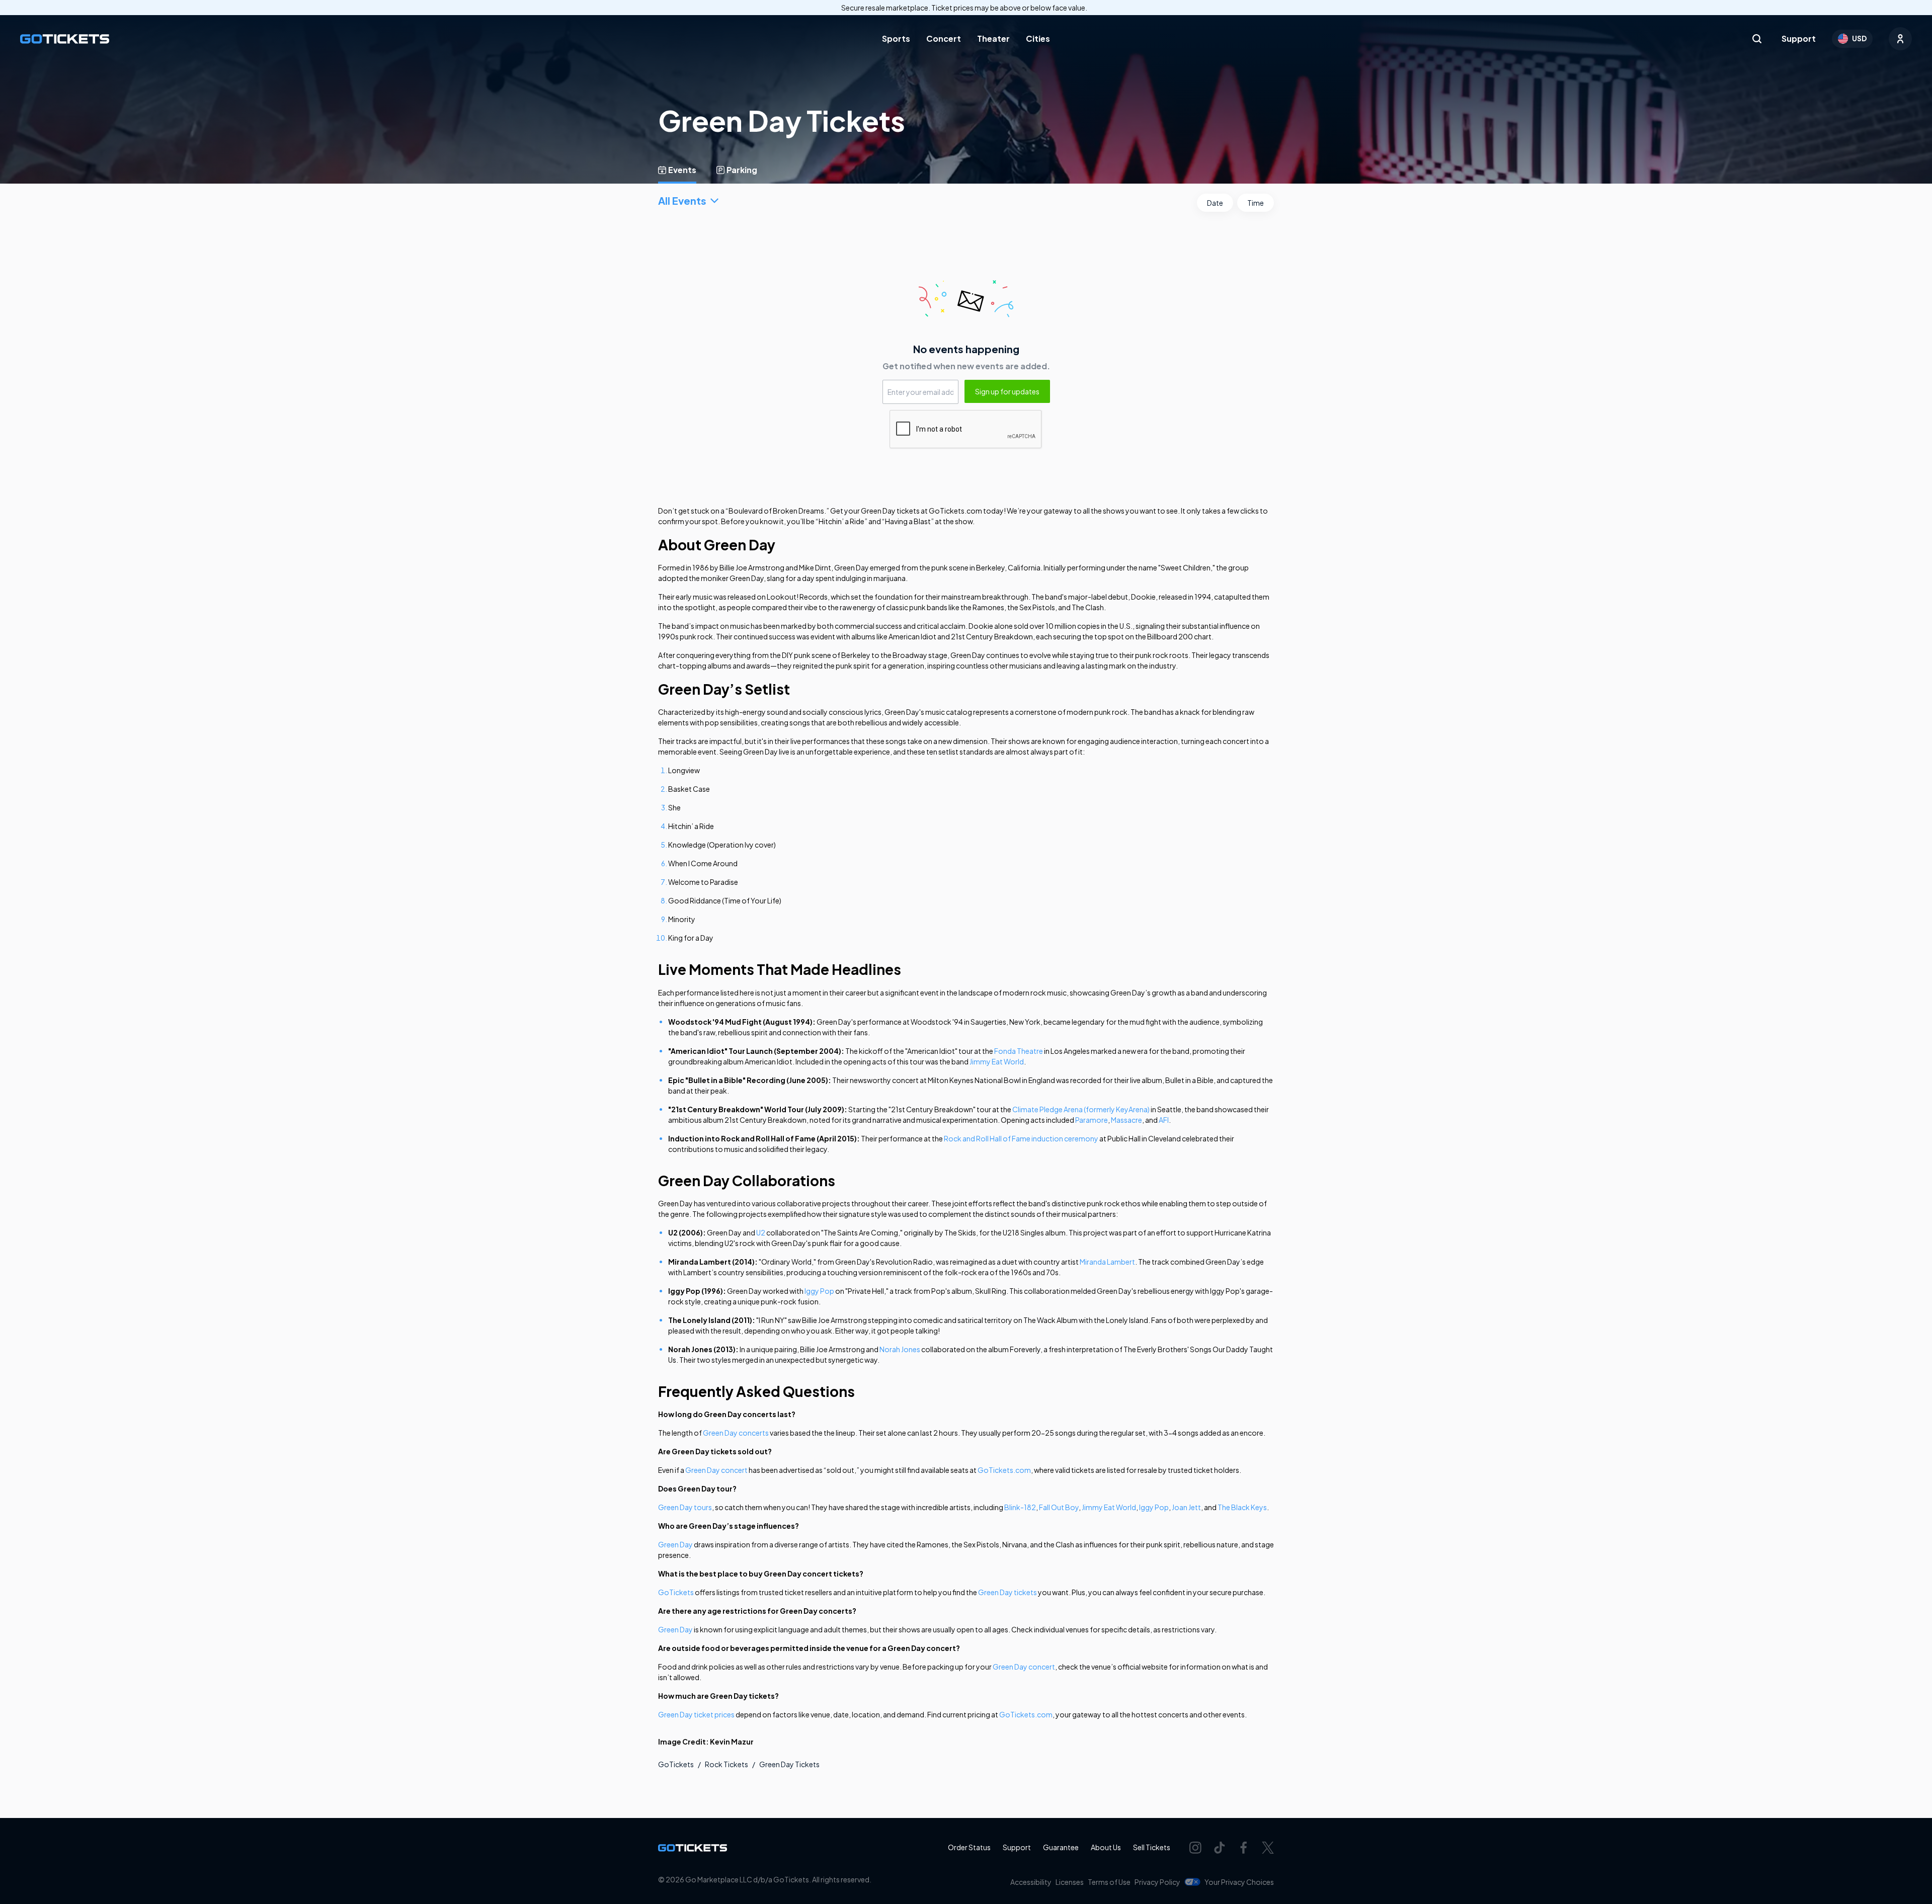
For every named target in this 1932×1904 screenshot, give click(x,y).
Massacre (1126, 1120)
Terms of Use (1109, 1882)
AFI (1164, 1120)
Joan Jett (1186, 1507)
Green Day (675, 1544)
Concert (944, 38)
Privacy (1157, 1882)
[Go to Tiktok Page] (1220, 1848)
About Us (1106, 1847)
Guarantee (1061, 1847)
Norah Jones (900, 1349)
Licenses (1070, 1882)
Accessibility (1031, 1882)
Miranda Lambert (1107, 1262)
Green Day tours (685, 1507)
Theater (993, 38)
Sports (896, 38)
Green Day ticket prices (696, 1714)
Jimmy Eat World (997, 1061)
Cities (1038, 38)
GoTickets (676, 1592)
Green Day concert (716, 1470)
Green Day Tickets (789, 1764)
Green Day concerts (736, 1433)
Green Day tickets (1008, 1592)
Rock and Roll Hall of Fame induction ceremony (1021, 1138)
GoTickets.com (1004, 1470)
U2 (761, 1232)
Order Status (969, 1847)
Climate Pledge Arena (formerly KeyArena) (1081, 1109)
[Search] (1757, 39)
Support (1799, 38)
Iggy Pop (819, 1291)
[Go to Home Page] (65, 39)
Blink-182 (1020, 1507)
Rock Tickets (727, 1764)
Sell (1152, 1847)
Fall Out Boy (1059, 1507)
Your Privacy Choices (1239, 1882)
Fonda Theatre (1019, 1051)
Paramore (1092, 1120)
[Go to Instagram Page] (1195, 1848)
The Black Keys (1242, 1507)
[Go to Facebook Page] (1244, 1848)
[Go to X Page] (1268, 1848)
